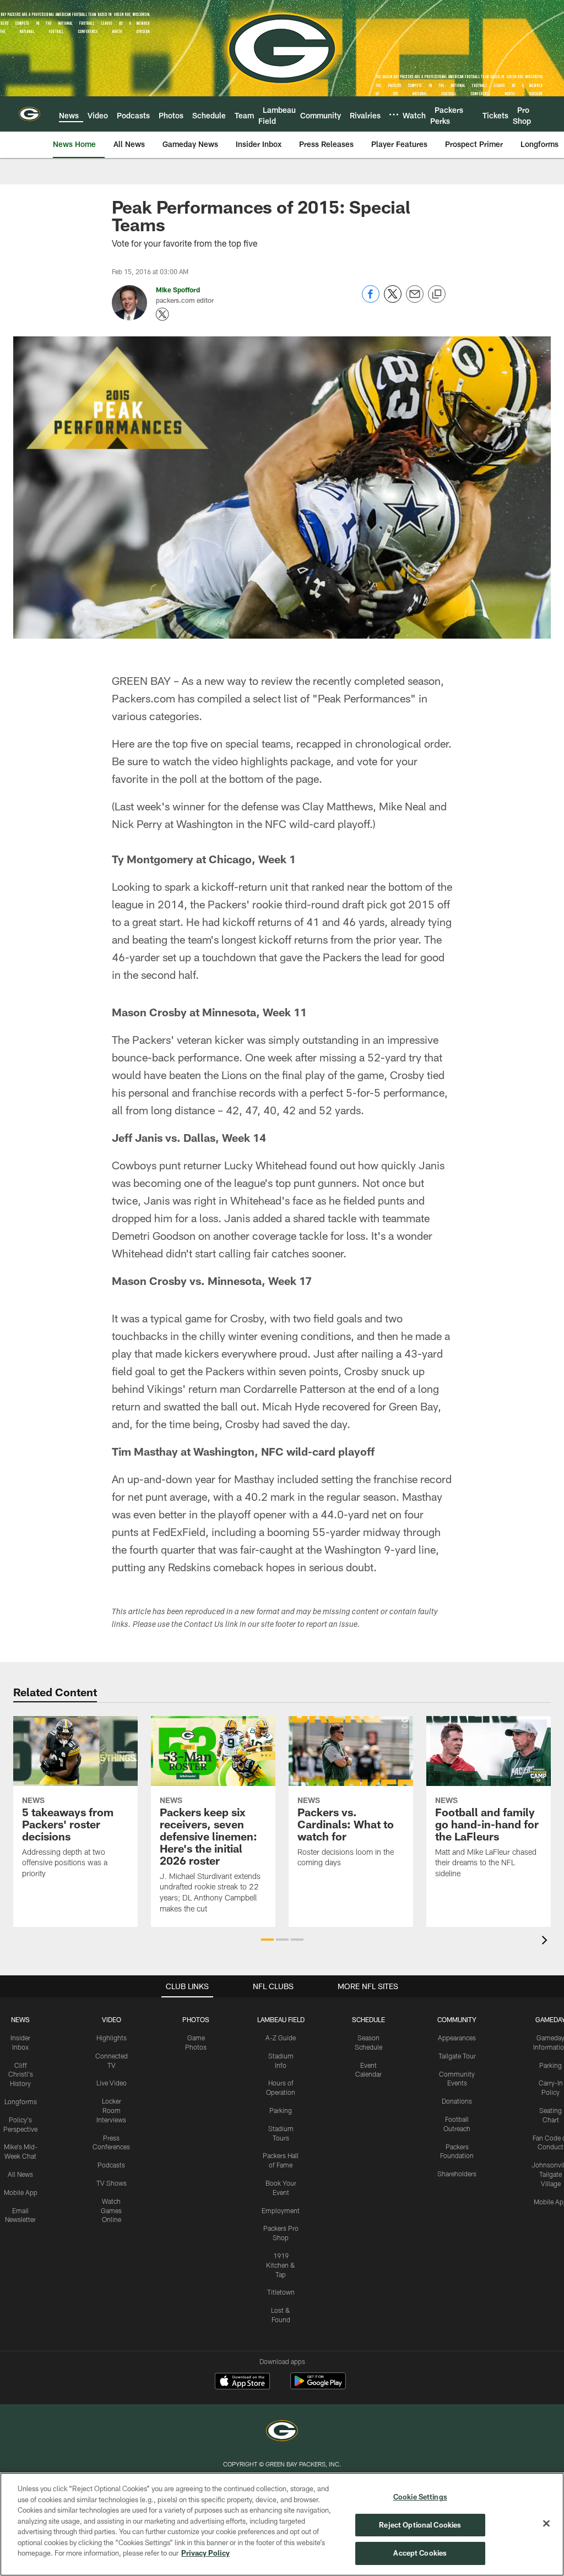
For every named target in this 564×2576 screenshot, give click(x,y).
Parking (281, 2110)
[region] (282, 2524)
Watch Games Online (111, 2210)
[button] (267, 1940)
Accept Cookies (420, 2553)
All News (20, 2174)
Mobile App (21, 2192)
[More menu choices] (394, 115)
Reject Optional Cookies (420, 2525)
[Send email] (415, 300)
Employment (281, 2210)
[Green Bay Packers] (282, 2432)
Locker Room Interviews (111, 2110)
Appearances (457, 2038)
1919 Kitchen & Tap (281, 2265)
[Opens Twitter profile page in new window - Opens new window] (162, 314)
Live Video (112, 2083)
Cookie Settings (420, 2497)
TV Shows (112, 2183)
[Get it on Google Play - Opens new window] (318, 2386)
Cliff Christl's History (21, 2074)
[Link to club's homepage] (29, 114)
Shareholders (457, 2174)
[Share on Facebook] (371, 300)
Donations (457, 2101)
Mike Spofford (178, 290)
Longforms (21, 2101)
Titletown (281, 2292)
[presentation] (546, 1941)
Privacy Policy (205, 2553)
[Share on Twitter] (393, 300)
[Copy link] (437, 295)
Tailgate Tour (457, 2056)
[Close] (546, 2524)
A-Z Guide (281, 2038)
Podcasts (111, 2165)
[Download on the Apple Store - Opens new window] (242, 2382)
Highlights (112, 2038)
